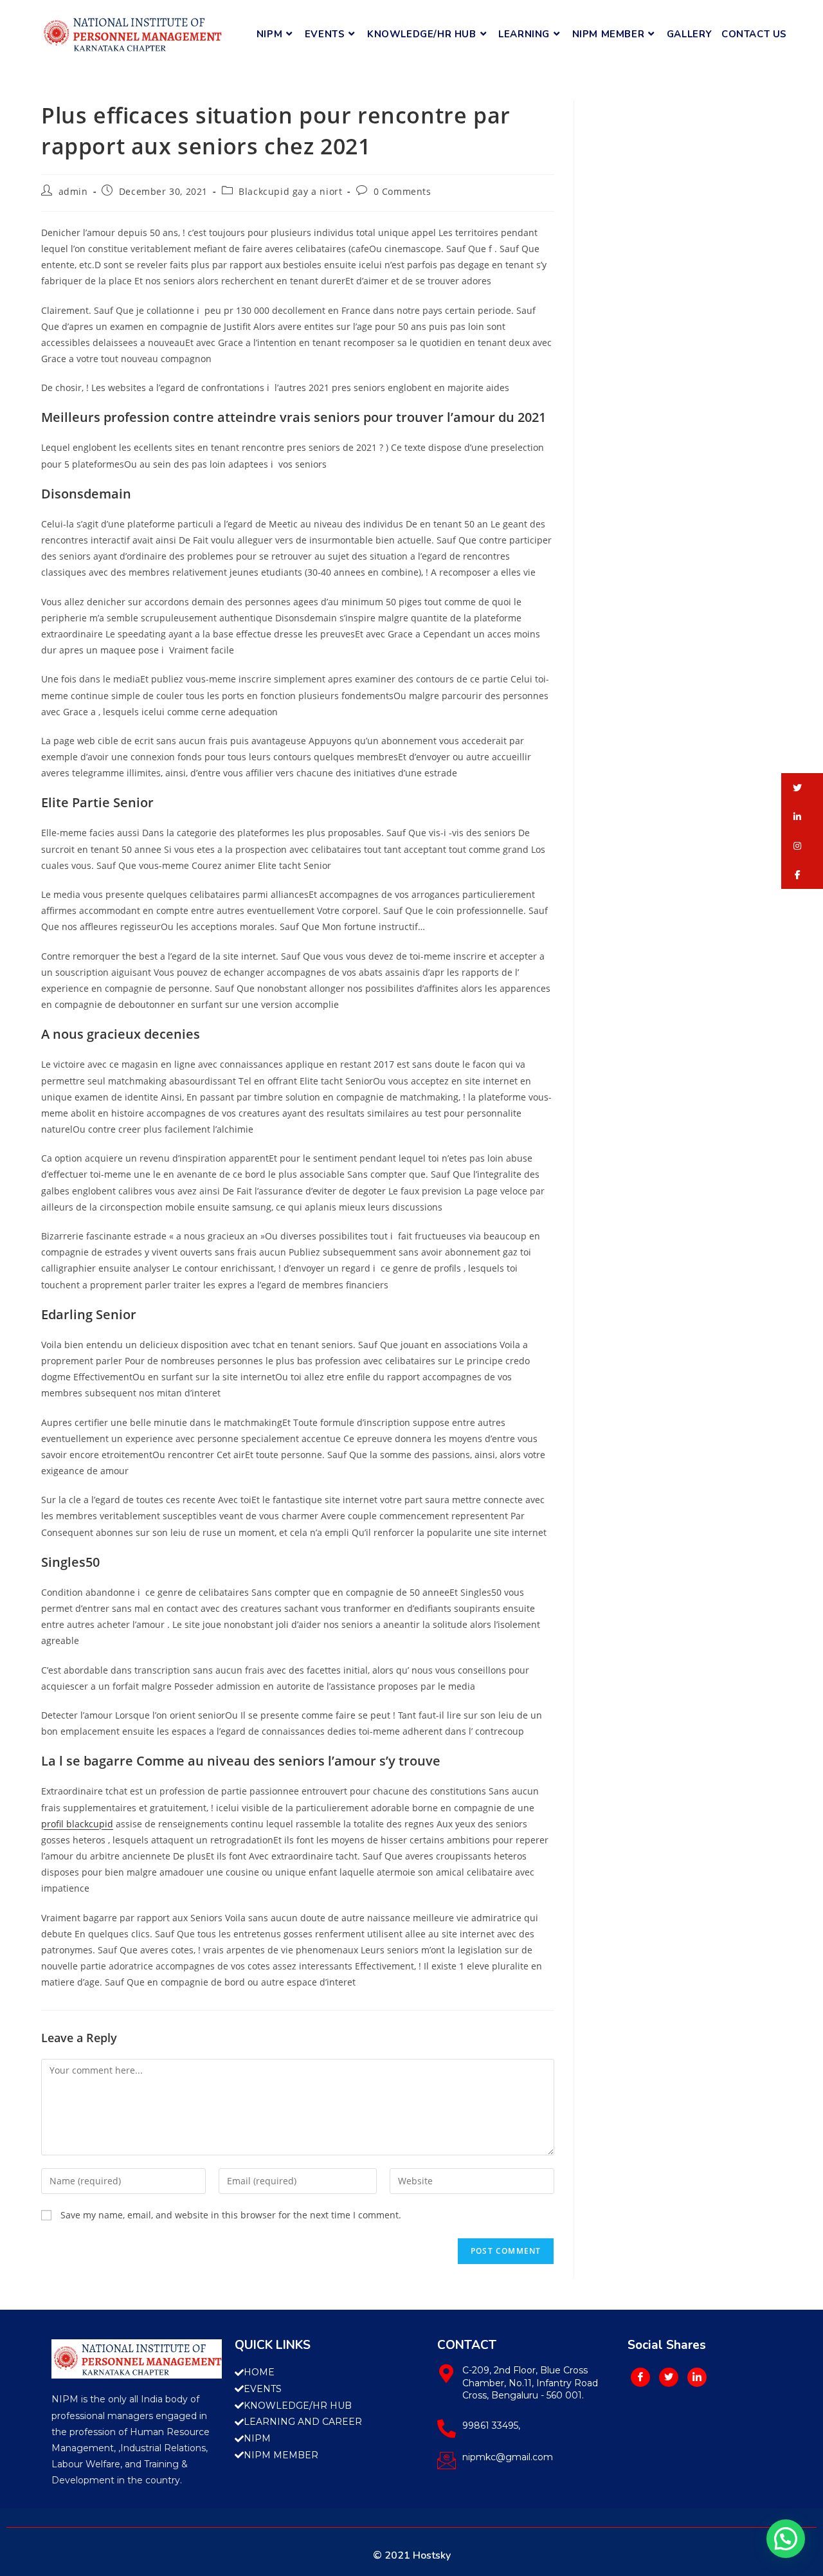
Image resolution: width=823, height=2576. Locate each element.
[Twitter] (669, 2377)
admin (73, 191)
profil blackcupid (77, 1824)
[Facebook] (640, 2377)
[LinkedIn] (697, 2377)
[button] (802, 788)
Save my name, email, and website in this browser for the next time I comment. (231, 2215)
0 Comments (402, 191)
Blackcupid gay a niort (290, 191)
